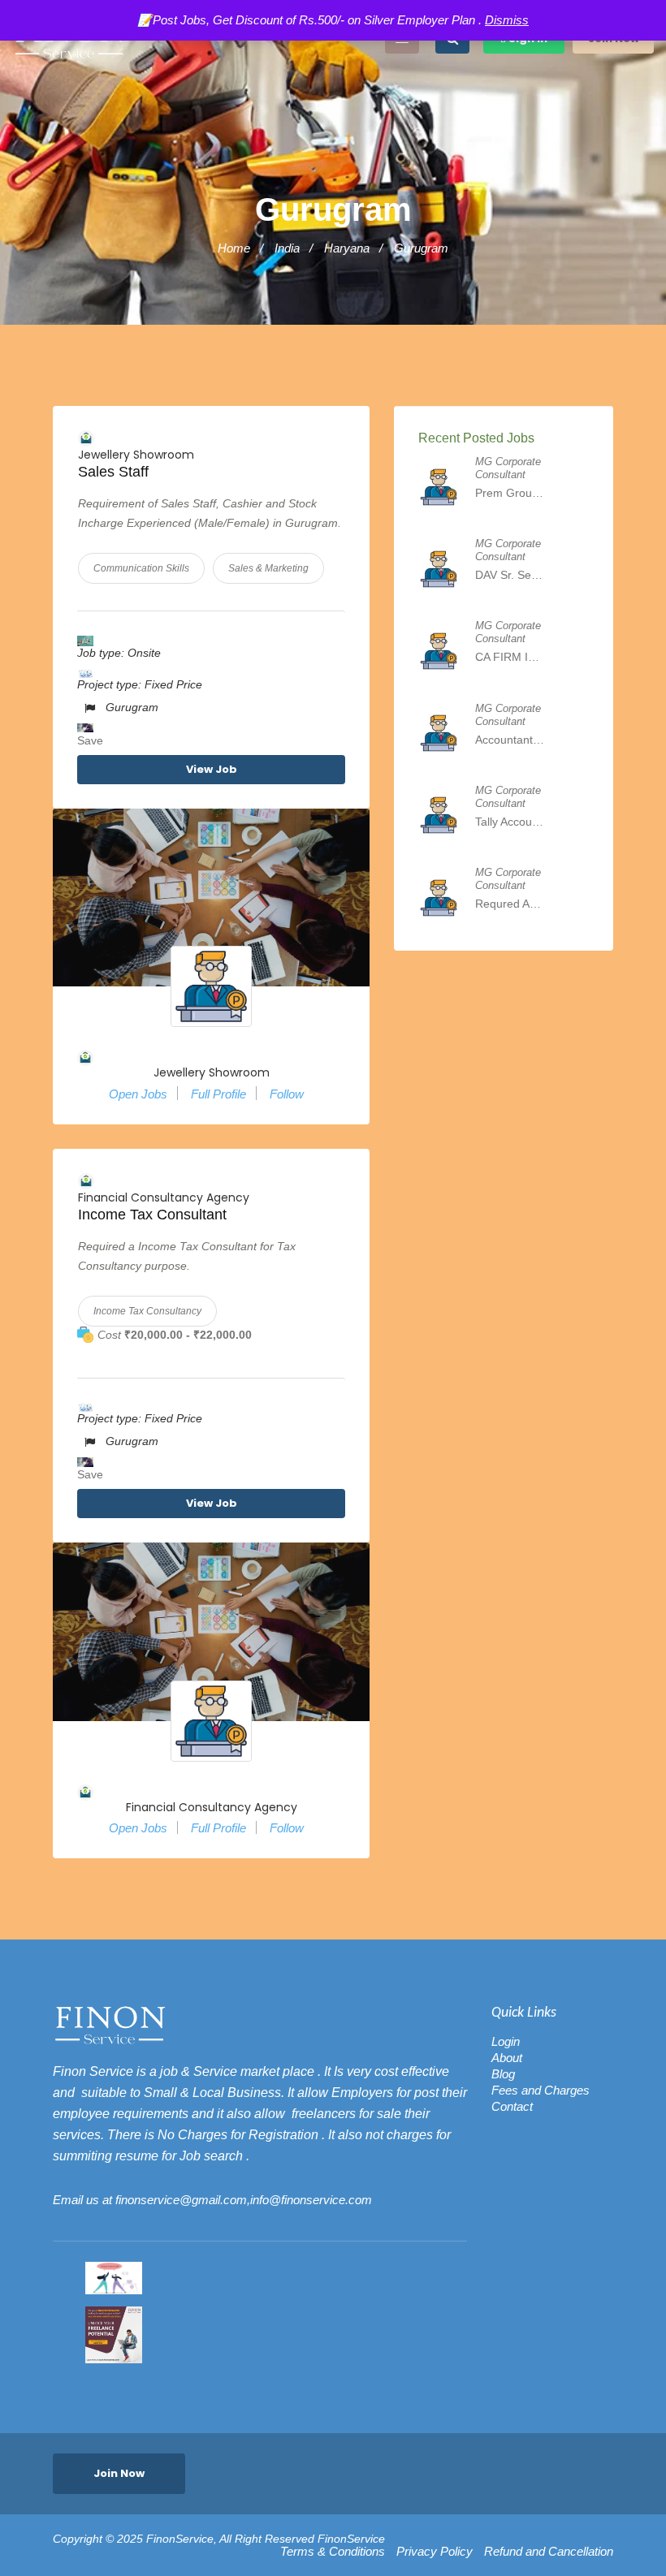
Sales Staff (113, 472)
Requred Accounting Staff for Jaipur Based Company (510, 904)
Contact (512, 2106)
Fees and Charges (541, 2090)
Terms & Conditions (333, 2552)
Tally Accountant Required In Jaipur (510, 822)
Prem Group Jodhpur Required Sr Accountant (510, 493)
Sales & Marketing (268, 568)
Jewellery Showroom (136, 455)
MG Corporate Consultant (508, 468)
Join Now (119, 2473)
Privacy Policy (435, 2552)
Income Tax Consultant (152, 1215)
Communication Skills (141, 568)
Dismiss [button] (507, 20)
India (287, 248)
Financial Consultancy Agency (164, 1197)
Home (234, 248)
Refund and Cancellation (549, 2552)
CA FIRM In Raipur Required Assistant (510, 657)
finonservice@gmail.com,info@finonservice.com (244, 2200)
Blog (503, 2074)
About (507, 2058)
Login (506, 2041)
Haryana (347, 248)
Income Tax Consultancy (147, 1311)
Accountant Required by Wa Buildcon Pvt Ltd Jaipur (510, 740)
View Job (212, 769)
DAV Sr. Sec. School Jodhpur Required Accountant (510, 575)
